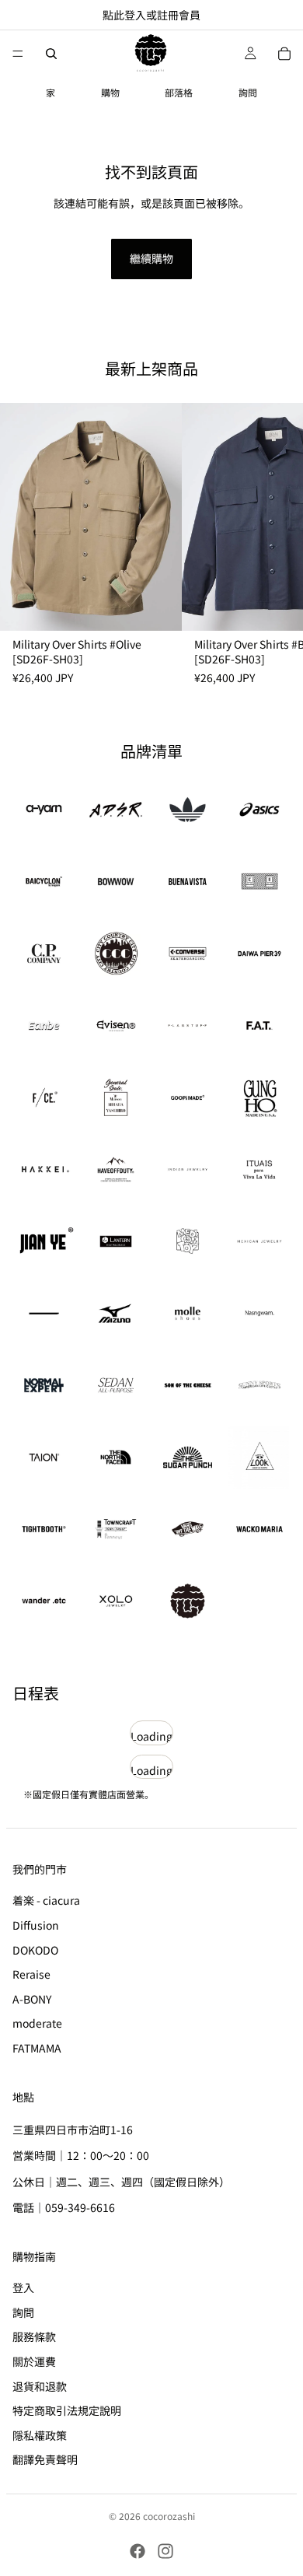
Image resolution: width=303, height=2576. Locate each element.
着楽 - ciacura (46, 1900)
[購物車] (284, 54)
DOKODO (35, 1949)
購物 (110, 92)
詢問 (248, 92)
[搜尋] (51, 54)
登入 (23, 2287)
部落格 (179, 92)
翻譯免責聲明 (45, 2459)
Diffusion (36, 1925)
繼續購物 (151, 258)
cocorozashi (169, 2516)
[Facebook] (138, 2551)
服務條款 (34, 2336)
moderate (37, 2023)
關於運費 (34, 2361)
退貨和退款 (40, 2385)
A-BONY (32, 1998)
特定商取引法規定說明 (67, 2410)
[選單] (18, 54)
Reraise (31, 1974)
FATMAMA (37, 2048)
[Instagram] (165, 2551)
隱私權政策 (40, 2434)
